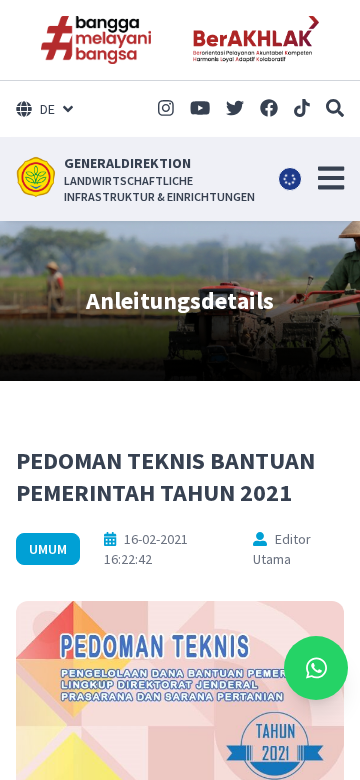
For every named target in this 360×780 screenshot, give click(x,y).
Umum (48, 549)
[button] (331, 178)
